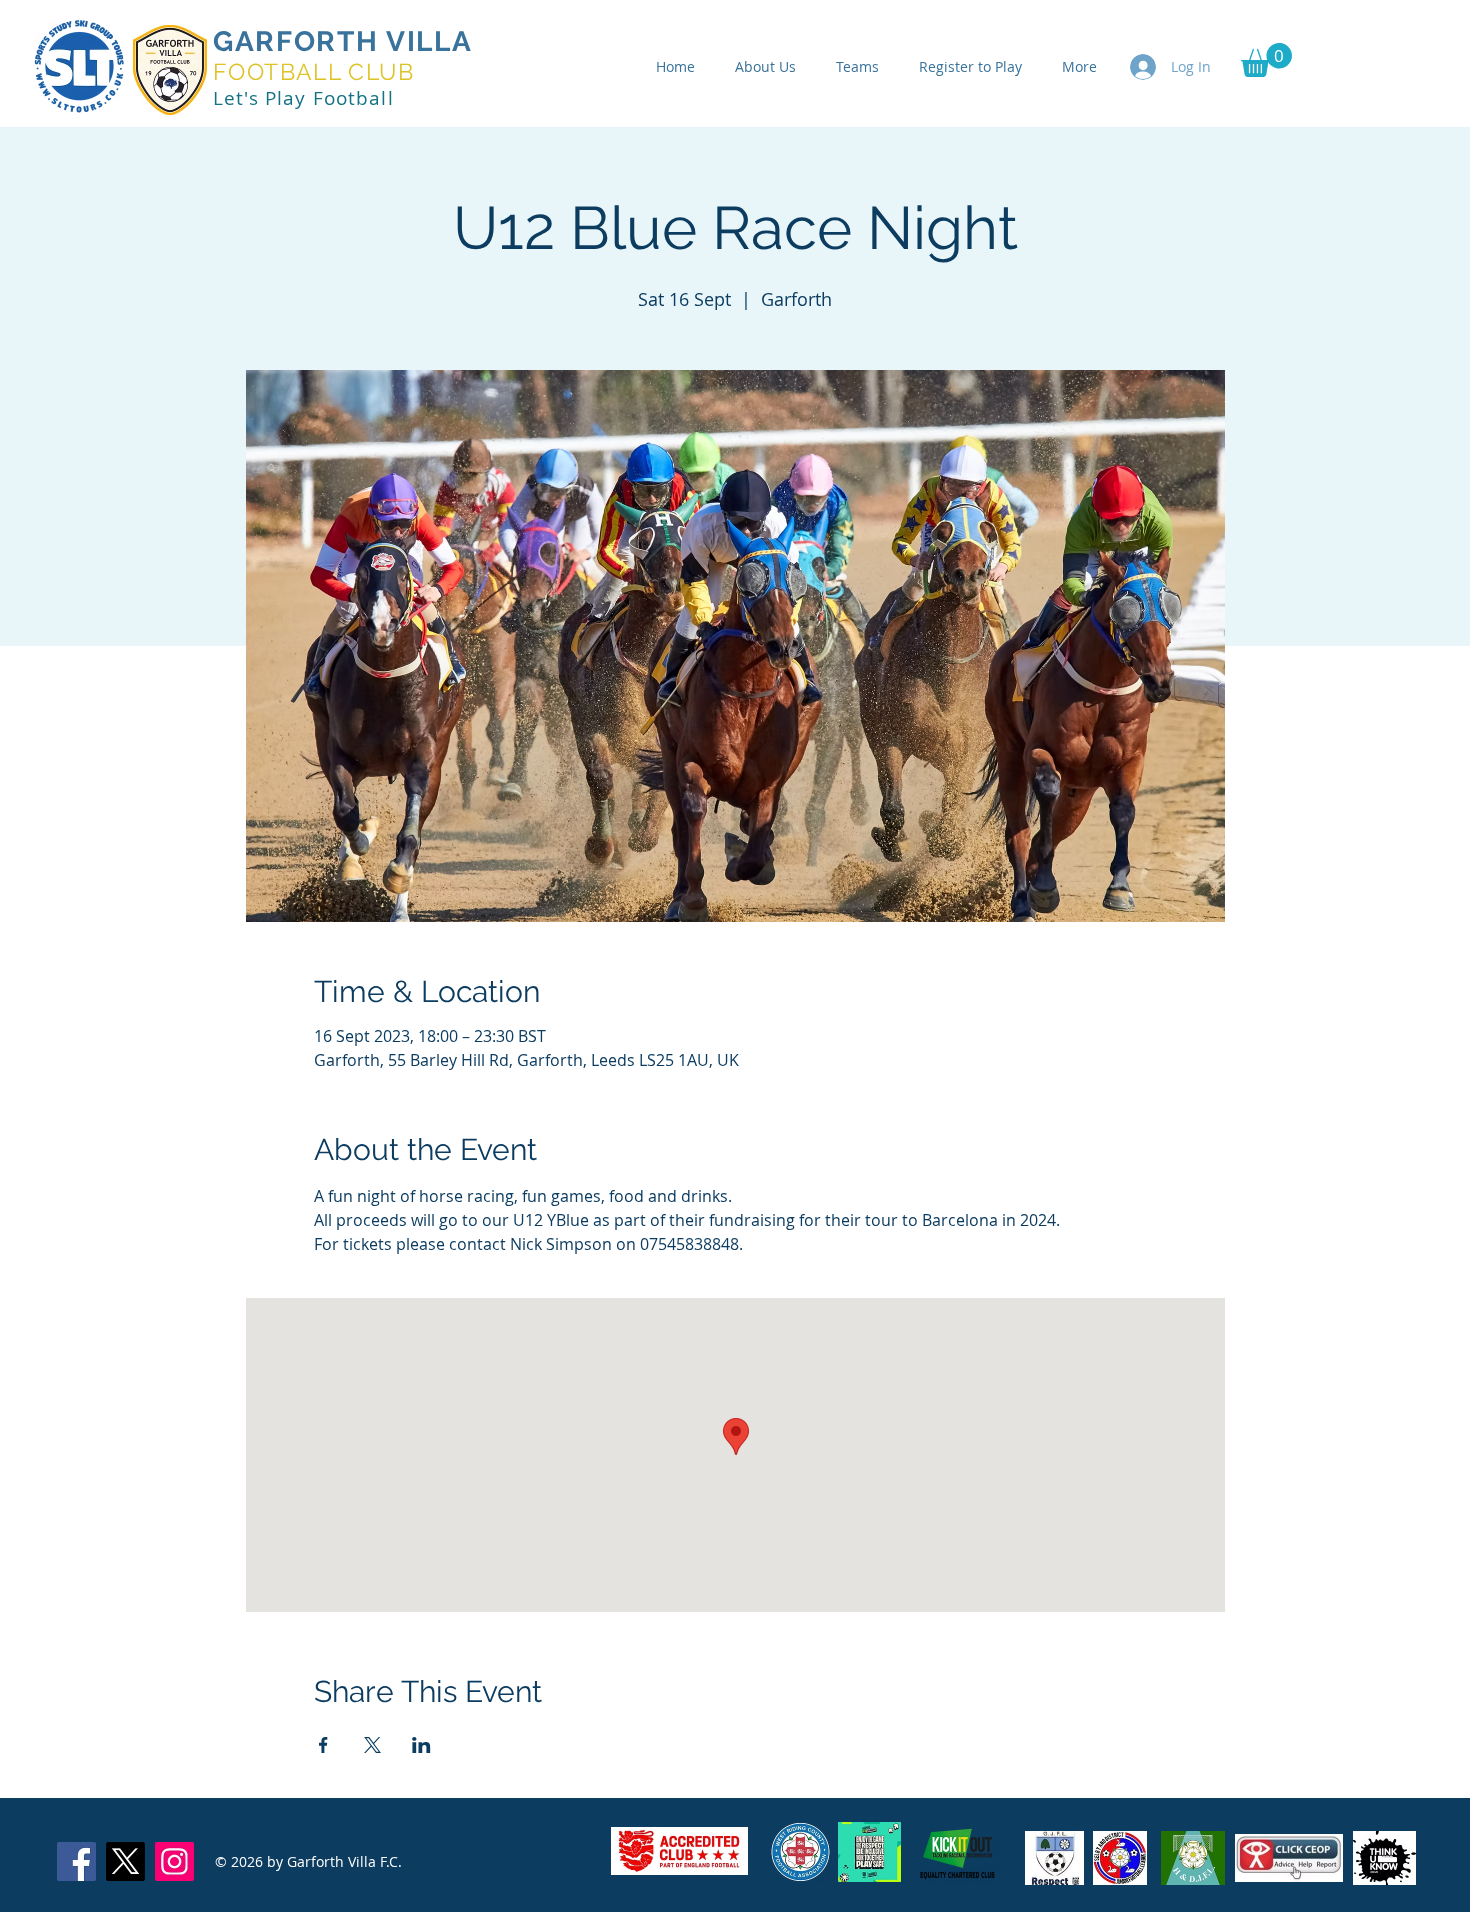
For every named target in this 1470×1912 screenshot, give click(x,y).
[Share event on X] (372, 1745)
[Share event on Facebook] (323, 1745)
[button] (1266, 60)
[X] (125, 1861)
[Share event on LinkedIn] (421, 1745)
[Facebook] (76, 1861)
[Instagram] (174, 1861)
